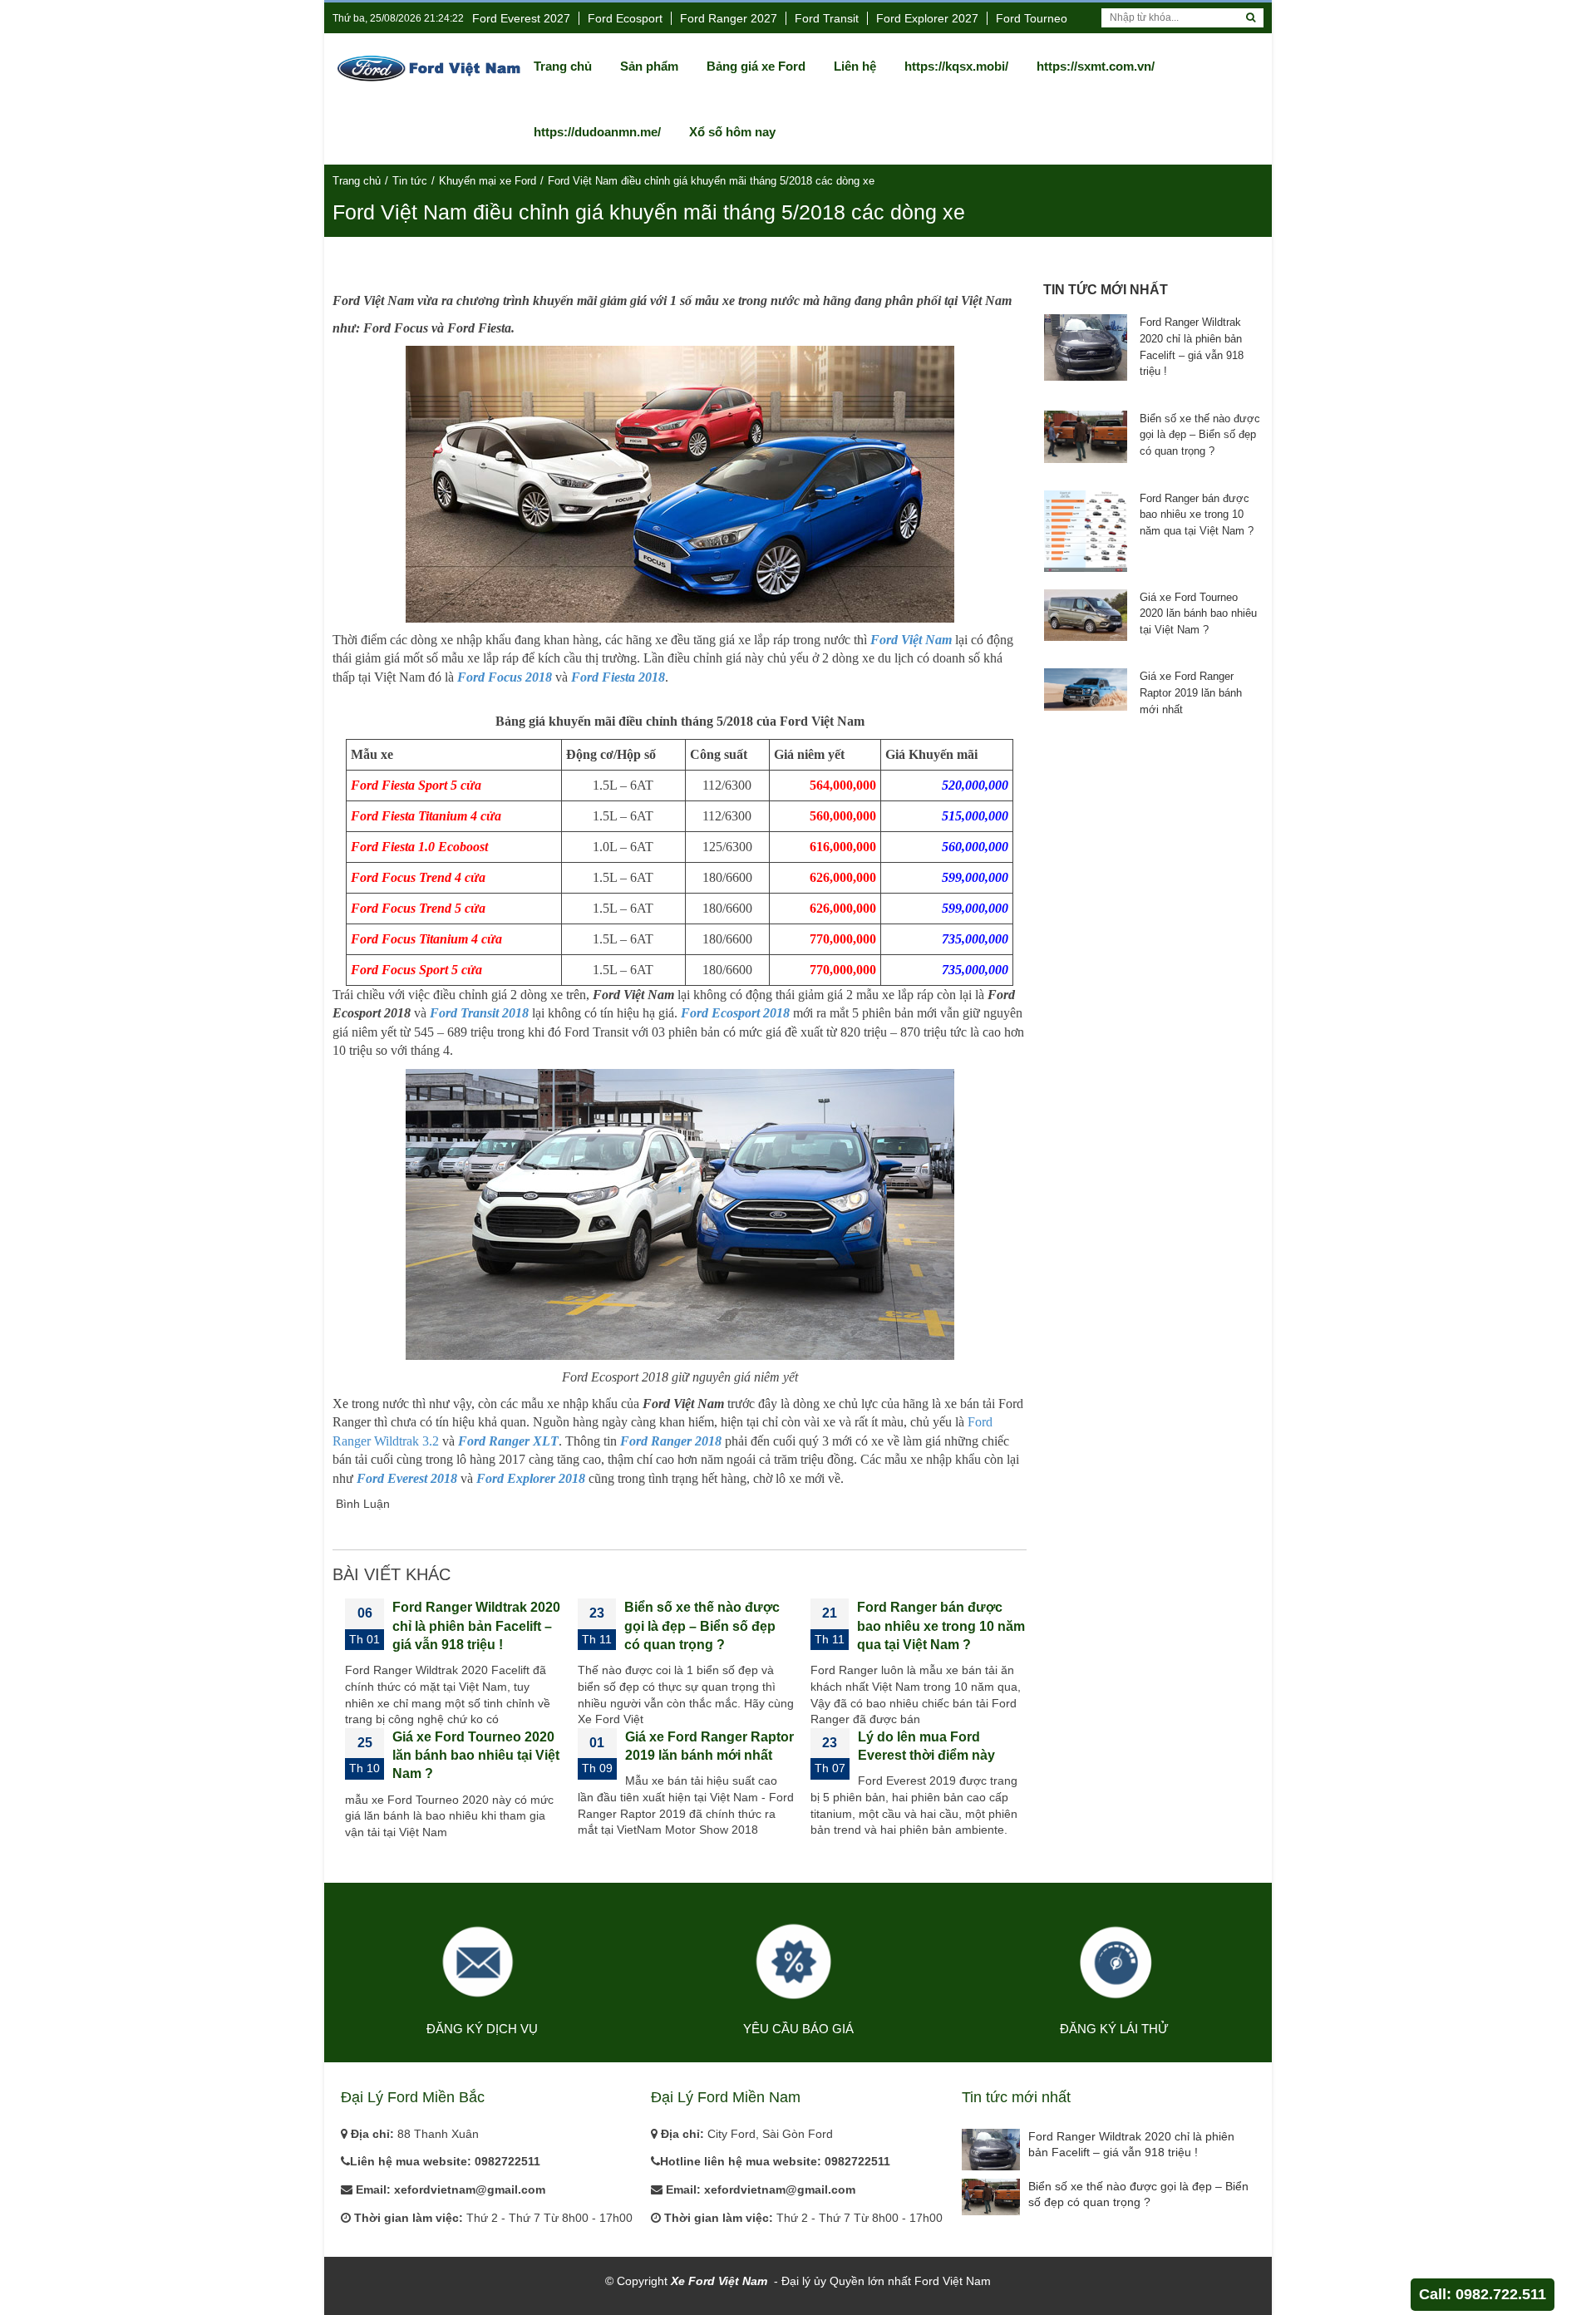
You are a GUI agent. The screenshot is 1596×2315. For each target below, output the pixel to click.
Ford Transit (827, 18)
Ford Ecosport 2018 (735, 1013)
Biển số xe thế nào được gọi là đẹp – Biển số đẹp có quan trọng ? (702, 1626)
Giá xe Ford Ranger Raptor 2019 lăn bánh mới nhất (1191, 692)
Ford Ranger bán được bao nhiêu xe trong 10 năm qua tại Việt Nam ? (941, 1626)
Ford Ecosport (625, 18)
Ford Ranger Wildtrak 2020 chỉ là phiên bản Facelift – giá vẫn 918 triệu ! (476, 1626)
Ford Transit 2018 (479, 1013)
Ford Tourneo (1032, 18)
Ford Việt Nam (911, 640)
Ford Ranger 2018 (671, 1441)
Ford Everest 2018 (407, 1478)
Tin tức (410, 181)
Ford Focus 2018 (505, 677)
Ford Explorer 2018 (531, 1478)
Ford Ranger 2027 (729, 18)
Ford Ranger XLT (508, 1441)
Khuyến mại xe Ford (488, 181)
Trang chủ (357, 181)
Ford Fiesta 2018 (618, 677)
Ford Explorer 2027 (927, 18)
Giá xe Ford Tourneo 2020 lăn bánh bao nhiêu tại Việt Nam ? (476, 1756)
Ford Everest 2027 (521, 18)
